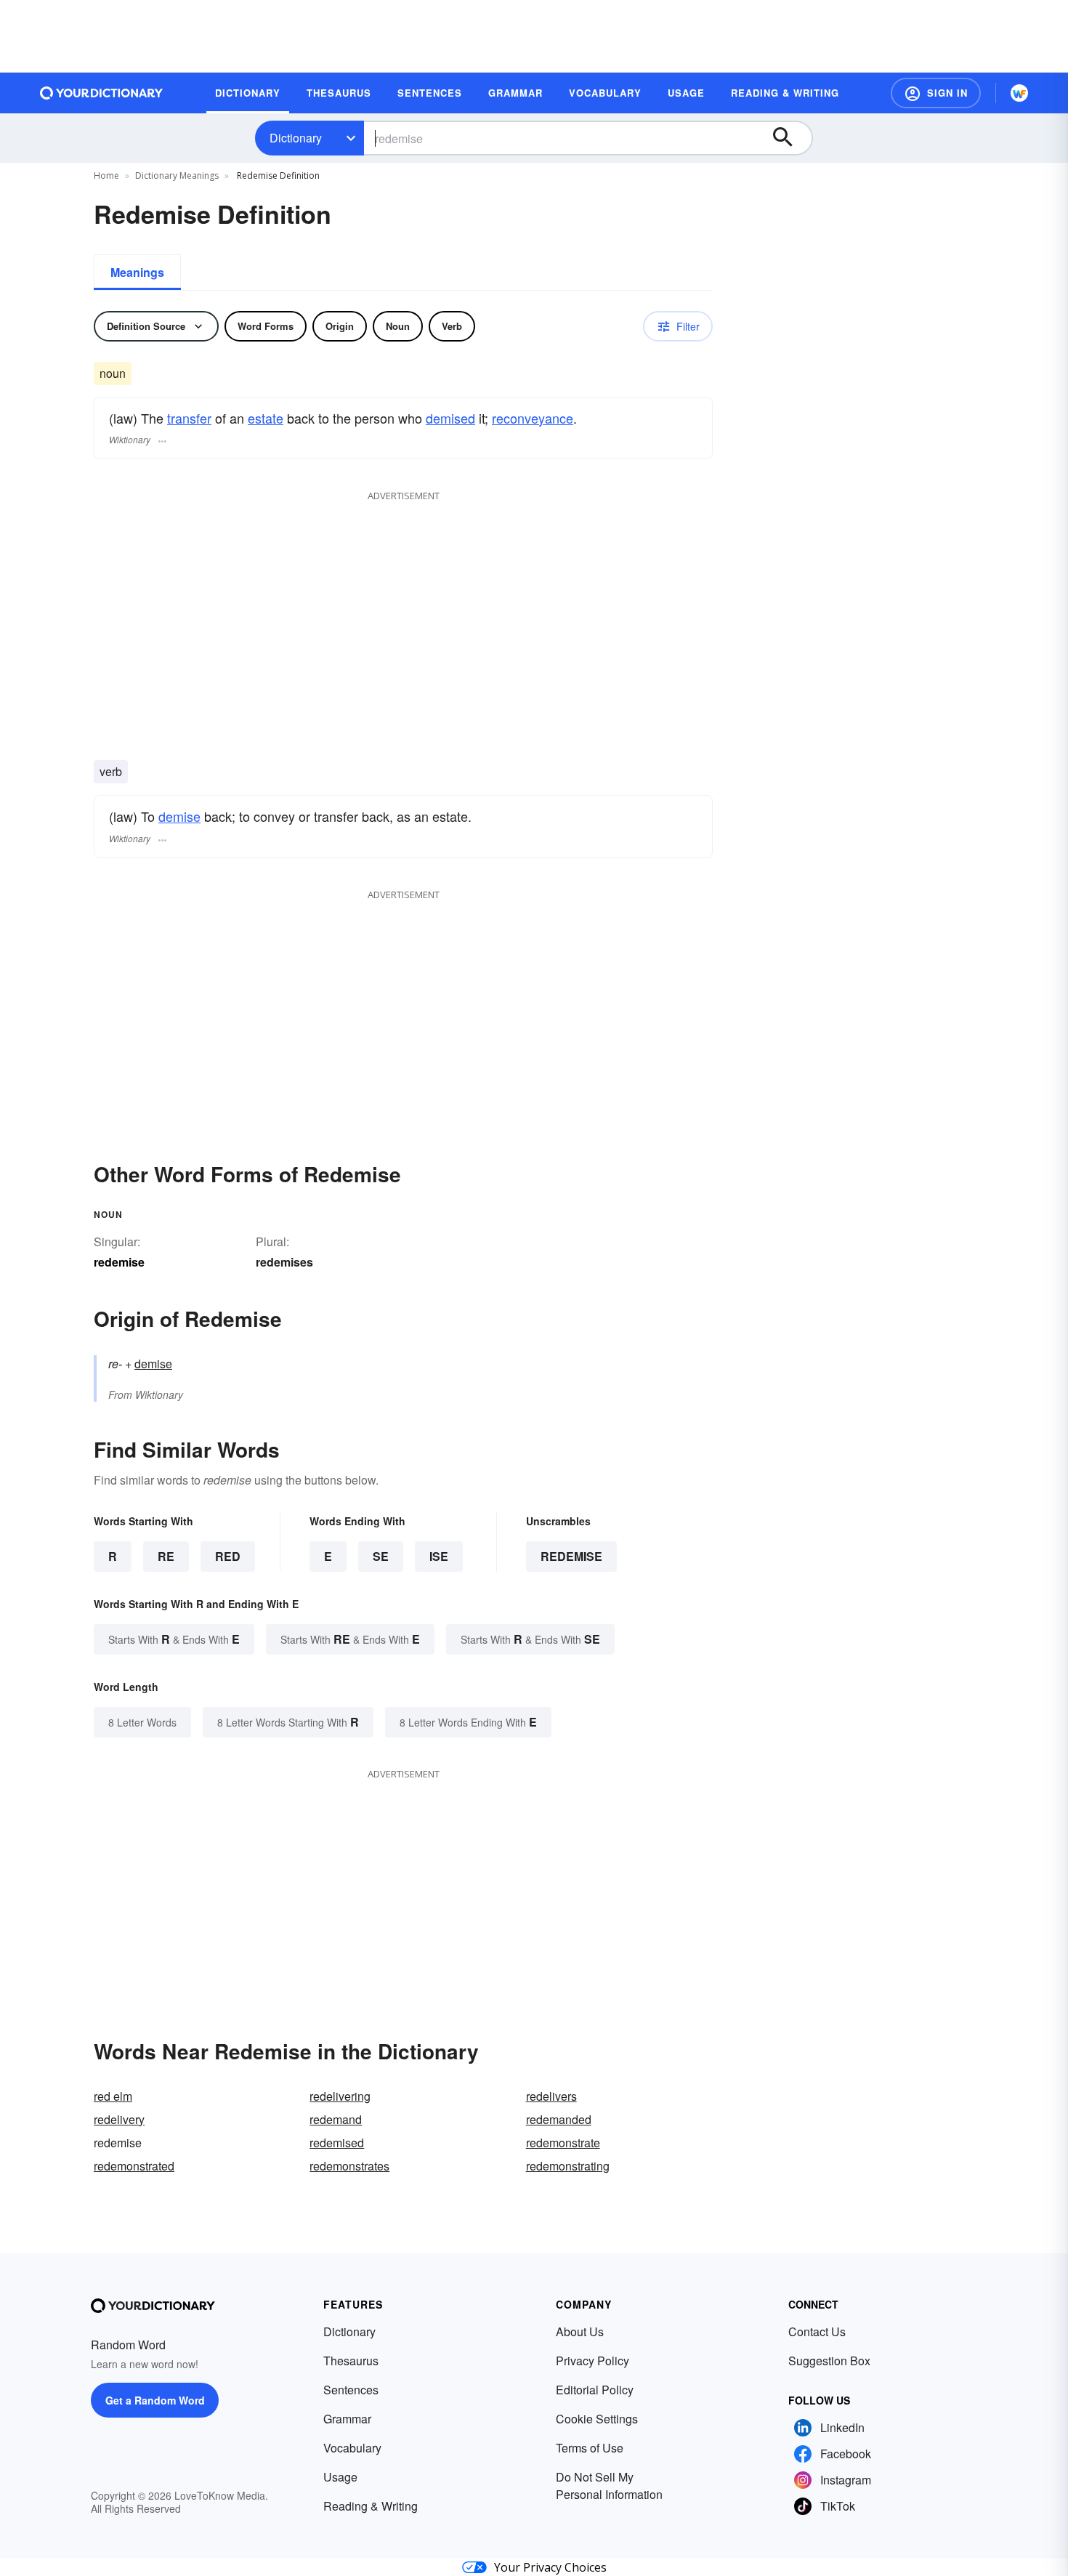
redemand (336, 2119)
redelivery (119, 2119)
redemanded (559, 2119)
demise (179, 816)
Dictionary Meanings (177, 175)
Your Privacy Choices (550, 2567)
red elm (113, 2096)
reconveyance (533, 418)
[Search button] (790, 138)
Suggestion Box (829, 2361)
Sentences (351, 2390)
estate (266, 418)
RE (166, 1556)
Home (106, 175)
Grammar (347, 2419)
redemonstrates (349, 2166)
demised (450, 418)
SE (381, 1556)
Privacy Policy (592, 2361)
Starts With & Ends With (174, 1639)
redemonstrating (568, 2166)
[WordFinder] (1019, 93)
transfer (189, 418)
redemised (337, 2143)
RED (228, 1556)
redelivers (551, 2096)
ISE (439, 1556)
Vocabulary (352, 2448)
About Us (580, 2331)
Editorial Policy (595, 2390)
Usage (340, 2477)
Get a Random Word (155, 2400)
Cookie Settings (597, 2419)
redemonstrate (563, 2143)
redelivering (340, 2096)
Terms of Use (590, 2448)
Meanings (137, 272)
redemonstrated (134, 2166)
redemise (571, 1556)
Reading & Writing (371, 2506)
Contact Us (817, 2331)
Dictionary (296, 138)
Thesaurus (351, 2361)
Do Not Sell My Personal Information (609, 2486)
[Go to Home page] (102, 93)
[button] (936, 93)
